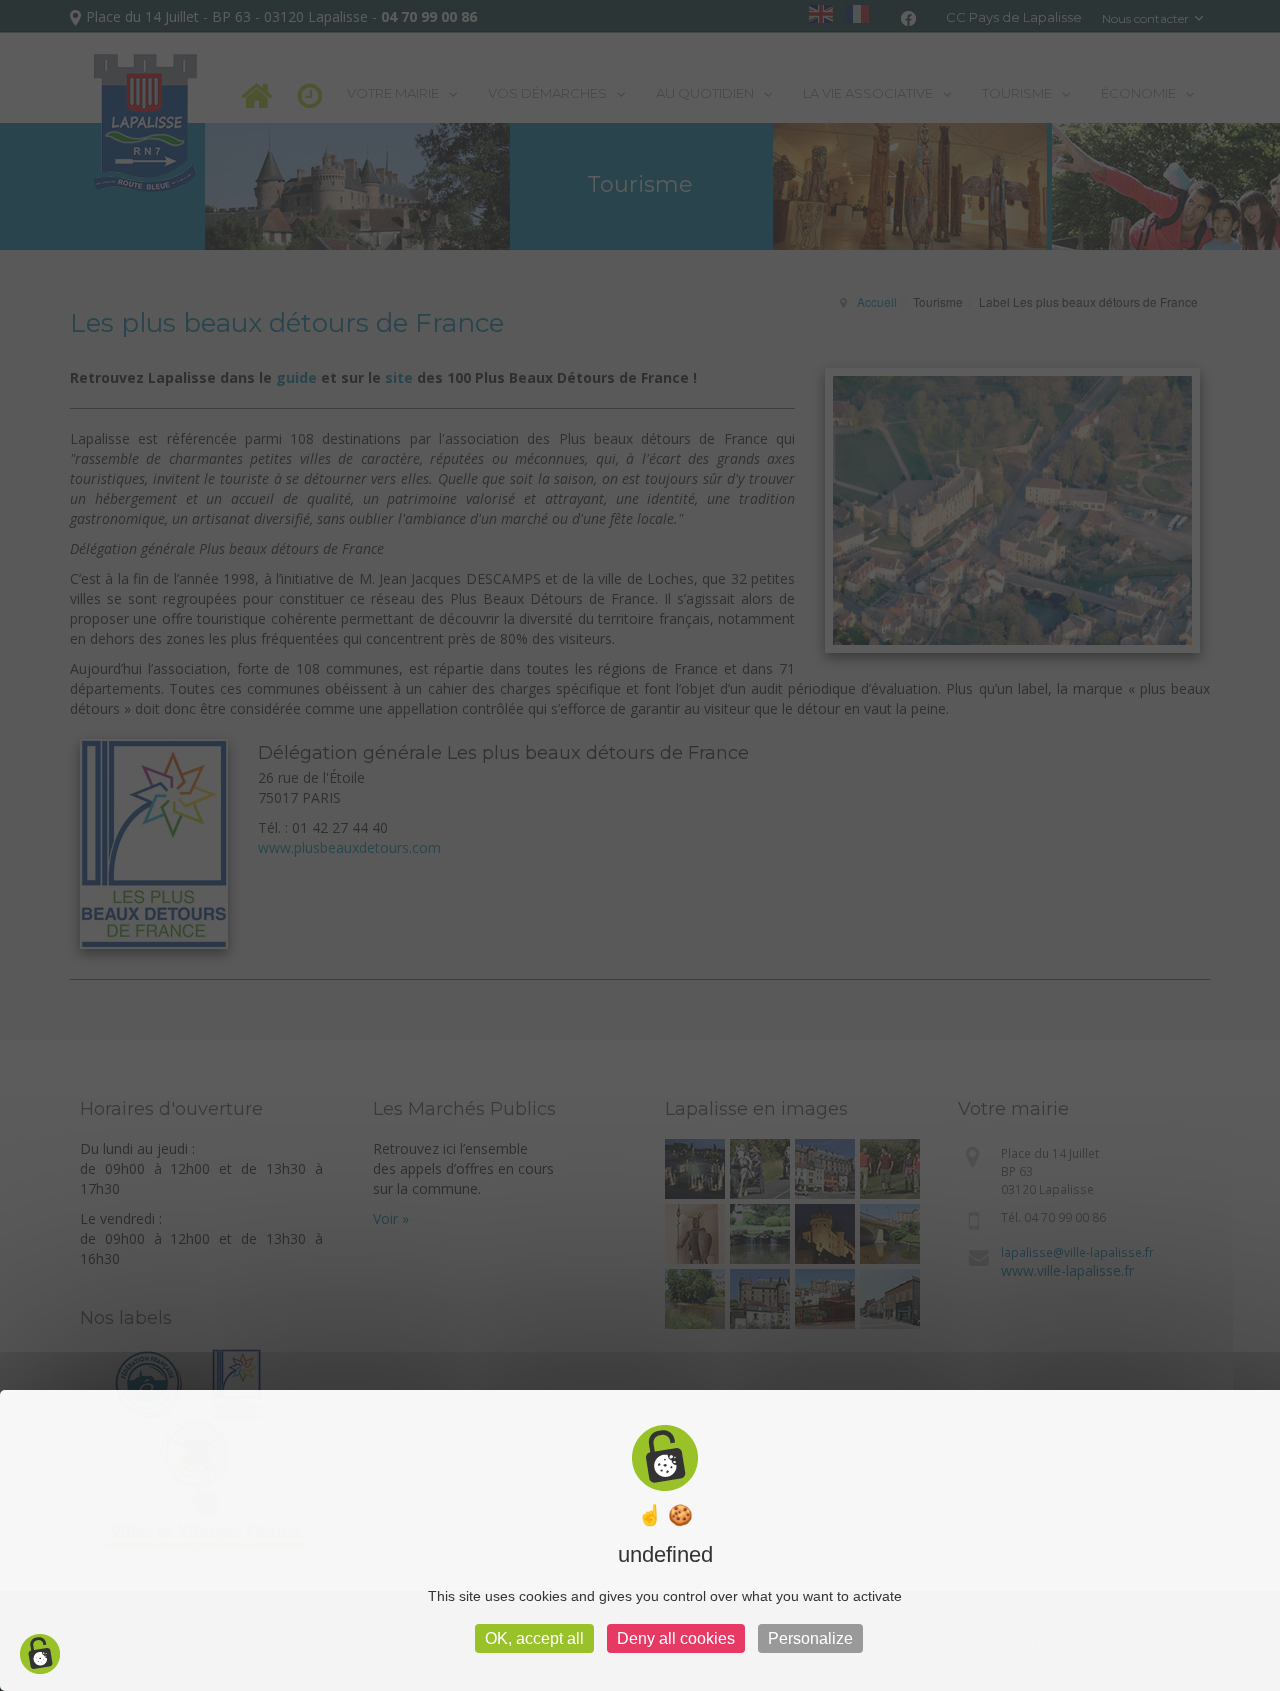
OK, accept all (534, 1638)
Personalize (810, 1638)
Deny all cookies (676, 1638)
